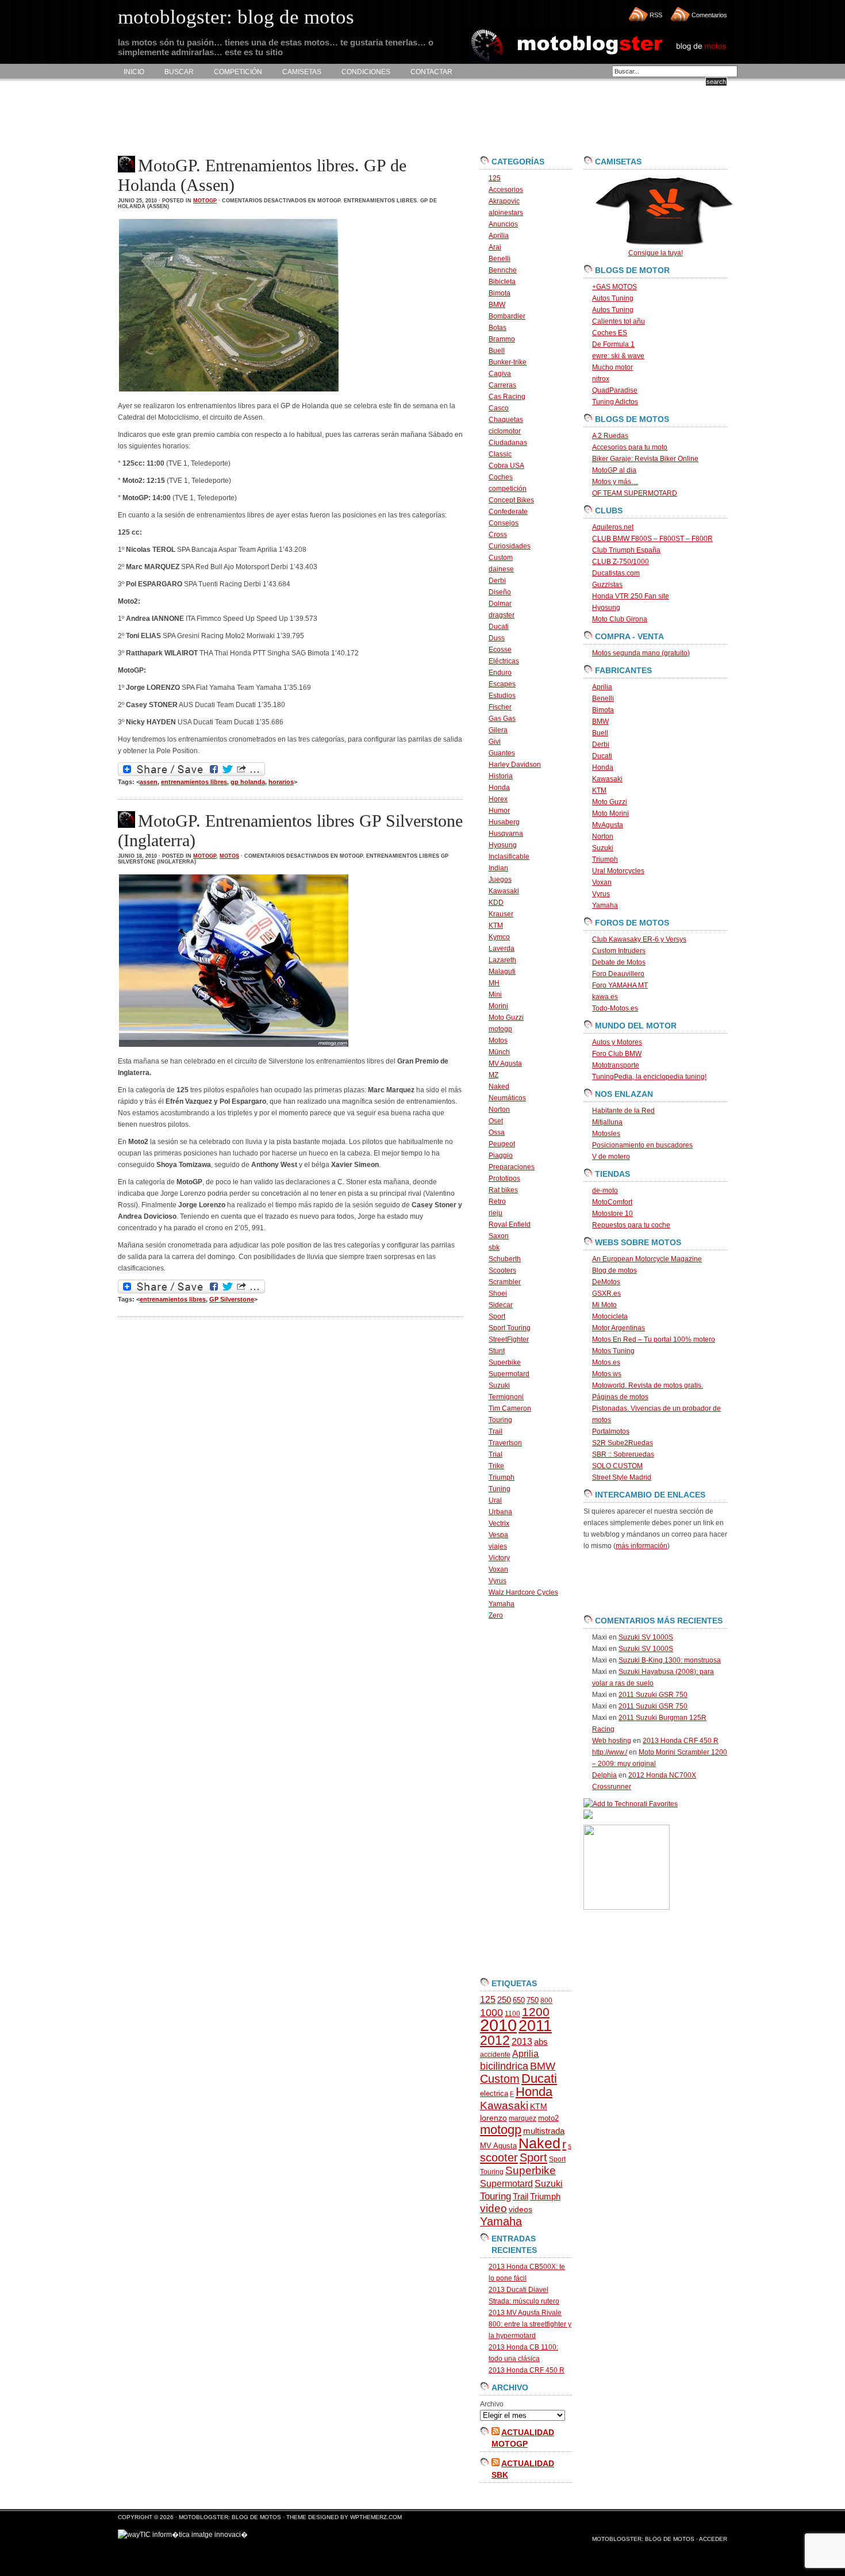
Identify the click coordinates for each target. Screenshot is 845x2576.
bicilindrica (504, 2066)
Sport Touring (510, 1328)
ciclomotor (505, 431)
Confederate (508, 512)
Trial (496, 1454)
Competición (238, 72)
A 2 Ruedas (610, 436)
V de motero (611, 1157)
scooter (499, 2157)
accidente (495, 2055)
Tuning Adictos (615, 402)
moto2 (548, 2118)
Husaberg (504, 822)
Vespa (498, 1535)
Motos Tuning (613, 1351)
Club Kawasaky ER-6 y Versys (639, 939)
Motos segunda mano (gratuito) (641, 653)
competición (508, 489)
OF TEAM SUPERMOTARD (635, 493)
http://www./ (610, 1752)
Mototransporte (616, 1065)
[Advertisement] (327, 118)
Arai (495, 247)
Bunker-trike (508, 362)
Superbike (505, 1362)
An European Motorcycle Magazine (647, 1259)
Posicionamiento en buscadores (642, 1145)
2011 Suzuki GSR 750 (653, 1695)
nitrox (601, 379)
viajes (498, 1546)
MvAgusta (608, 825)
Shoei (498, 1293)
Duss (497, 638)
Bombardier (507, 316)
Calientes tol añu (619, 321)
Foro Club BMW (617, 1054)
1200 (536, 2012)
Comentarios (709, 15)
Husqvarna (506, 834)
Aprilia (499, 236)
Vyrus (498, 1581)
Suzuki (499, 1385)
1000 (491, 2013)
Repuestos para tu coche (631, 1225)
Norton (499, 1110)
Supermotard (509, 1374)
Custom (501, 558)
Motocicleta (610, 1316)
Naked (499, 1087)
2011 (535, 2026)
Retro (497, 1201)
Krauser (501, 914)
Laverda (502, 949)
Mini (495, 995)
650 (519, 2000)
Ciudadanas (508, 443)
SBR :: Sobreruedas (623, 1454)
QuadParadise (615, 390)
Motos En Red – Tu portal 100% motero (654, 1339)
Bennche (503, 270)
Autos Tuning (613, 298)
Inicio (134, 72)
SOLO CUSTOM (617, 1466)
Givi (495, 742)
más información (642, 1546)
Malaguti (502, 972)
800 (546, 2001)
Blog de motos (614, 1270)
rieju (496, 1213)
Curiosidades (510, 546)
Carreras (502, 385)
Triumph (502, 1477)
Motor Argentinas (619, 1328)
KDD (496, 903)
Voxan (498, 1569)
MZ (493, 1075)
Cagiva (500, 374)
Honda (499, 788)
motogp (205, 201)
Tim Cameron (510, 1408)
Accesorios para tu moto (630, 447)
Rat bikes (503, 1190)
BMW (497, 305)
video (493, 2208)
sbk (494, 1247)
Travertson (505, 1443)
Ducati (499, 627)
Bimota (500, 293)
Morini (498, 1006)
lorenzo (493, 2118)
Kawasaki (504, 891)
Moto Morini (610, 813)
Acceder (713, 2539)
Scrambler (505, 1282)
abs (541, 2042)
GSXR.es (606, 1293)
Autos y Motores (617, 1042)
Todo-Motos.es (615, 1008)
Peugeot (502, 1144)
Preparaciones (512, 1167)
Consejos (504, 523)
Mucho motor (612, 367)
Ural (495, 1500)
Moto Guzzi (506, 1018)
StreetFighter (509, 1339)
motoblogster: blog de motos (231, 2517)
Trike (496, 1466)
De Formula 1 (613, 344)
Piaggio (501, 1155)
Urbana (500, 1512)
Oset (496, 1121)
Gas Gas (502, 719)
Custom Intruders (619, 951)
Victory (499, 1558)
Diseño (500, 592)
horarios (281, 782)
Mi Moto (604, 1305)
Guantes (502, 753)
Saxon (499, 1236)
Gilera (498, 730)
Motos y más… (615, 482)
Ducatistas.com (616, 573)
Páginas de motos (620, 1397)
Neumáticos (507, 1098)
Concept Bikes (511, 500)
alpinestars (506, 213)
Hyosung (503, 845)
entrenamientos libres (194, 782)
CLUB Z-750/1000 (621, 562)
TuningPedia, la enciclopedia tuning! (649, 1077)
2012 (495, 2040)
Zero (496, 1615)
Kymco (499, 937)
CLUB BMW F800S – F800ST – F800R (652, 539)
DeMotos (606, 1282)
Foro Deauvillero (618, 974)
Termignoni (506, 1397)
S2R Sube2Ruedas (623, 1443)
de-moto (605, 1191)
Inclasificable (509, 857)
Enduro (500, 673)
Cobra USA (506, 466)
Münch (499, 1052)
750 (533, 2000)
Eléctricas (504, 661)
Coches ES (610, 333)
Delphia (604, 1775)
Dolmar (500, 604)
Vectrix (499, 1523)
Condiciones (366, 72)
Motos (229, 856)
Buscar (179, 72)
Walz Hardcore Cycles (523, 1592)
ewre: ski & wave (618, 356)
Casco (499, 408)
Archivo (492, 2404)
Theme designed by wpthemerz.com (344, 2517)
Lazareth (502, 960)
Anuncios (503, 224)
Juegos (500, 880)
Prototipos (504, 1178)
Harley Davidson (515, 765)
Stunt (497, 1351)
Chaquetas (506, 420)
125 (495, 178)
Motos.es (606, 1362)
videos (521, 2210)
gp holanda (248, 782)
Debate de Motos (619, 962)
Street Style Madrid (622, 1477)
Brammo (502, 339)
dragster (502, 615)
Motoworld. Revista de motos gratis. (648, 1385)
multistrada (544, 2131)
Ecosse (500, 650)
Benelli (500, 259)
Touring (500, 1420)
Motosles (606, 1134)
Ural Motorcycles (618, 871)
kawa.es (605, 997)
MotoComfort (612, 1202)
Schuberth (505, 1259)
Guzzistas (607, 585)
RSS (656, 15)
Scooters (502, 1270)
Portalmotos (611, 1431)
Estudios (502, 696)
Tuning (500, 1489)
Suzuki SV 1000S (646, 1637)
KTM (496, 926)
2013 (522, 2042)
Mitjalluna (607, 1122)
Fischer (500, 707)
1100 (512, 2014)
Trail (496, 1431)
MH (494, 983)
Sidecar (501, 1305)
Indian (498, 868)
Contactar (431, 72)
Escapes (502, 684)
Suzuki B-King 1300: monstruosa (670, 1660)
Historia (501, 776)
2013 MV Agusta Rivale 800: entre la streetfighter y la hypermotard (530, 2324)
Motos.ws (607, 1374)
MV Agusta (505, 1064)
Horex (498, 799)
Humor (499, 811)
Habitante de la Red (623, 1111)
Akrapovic (504, 201)
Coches (501, 477)
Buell (497, 351)
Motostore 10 (612, 1214)
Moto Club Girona (620, 619)
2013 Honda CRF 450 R (527, 2370)
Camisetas (302, 72)
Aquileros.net (613, 527)
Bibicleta (502, 282)
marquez (523, 2118)
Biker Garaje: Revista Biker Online (645, 459)
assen (149, 782)
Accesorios (506, 190)
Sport (497, 1316)
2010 (498, 2025)
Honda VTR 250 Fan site (631, 596)
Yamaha (502, 1604)
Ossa (497, 1132)
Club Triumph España (626, 550)
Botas (498, 328)
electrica (494, 2093)
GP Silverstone (232, 1299)
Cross (498, 535)
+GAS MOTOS (614, 287)
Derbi (497, 581)
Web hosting (612, 1741)
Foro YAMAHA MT (620, 985)
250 (504, 2000)
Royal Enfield (510, 1224)
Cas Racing (507, 397)
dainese (501, 569)
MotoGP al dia (614, 470)
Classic (500, 454)
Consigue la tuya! (656, 253)
